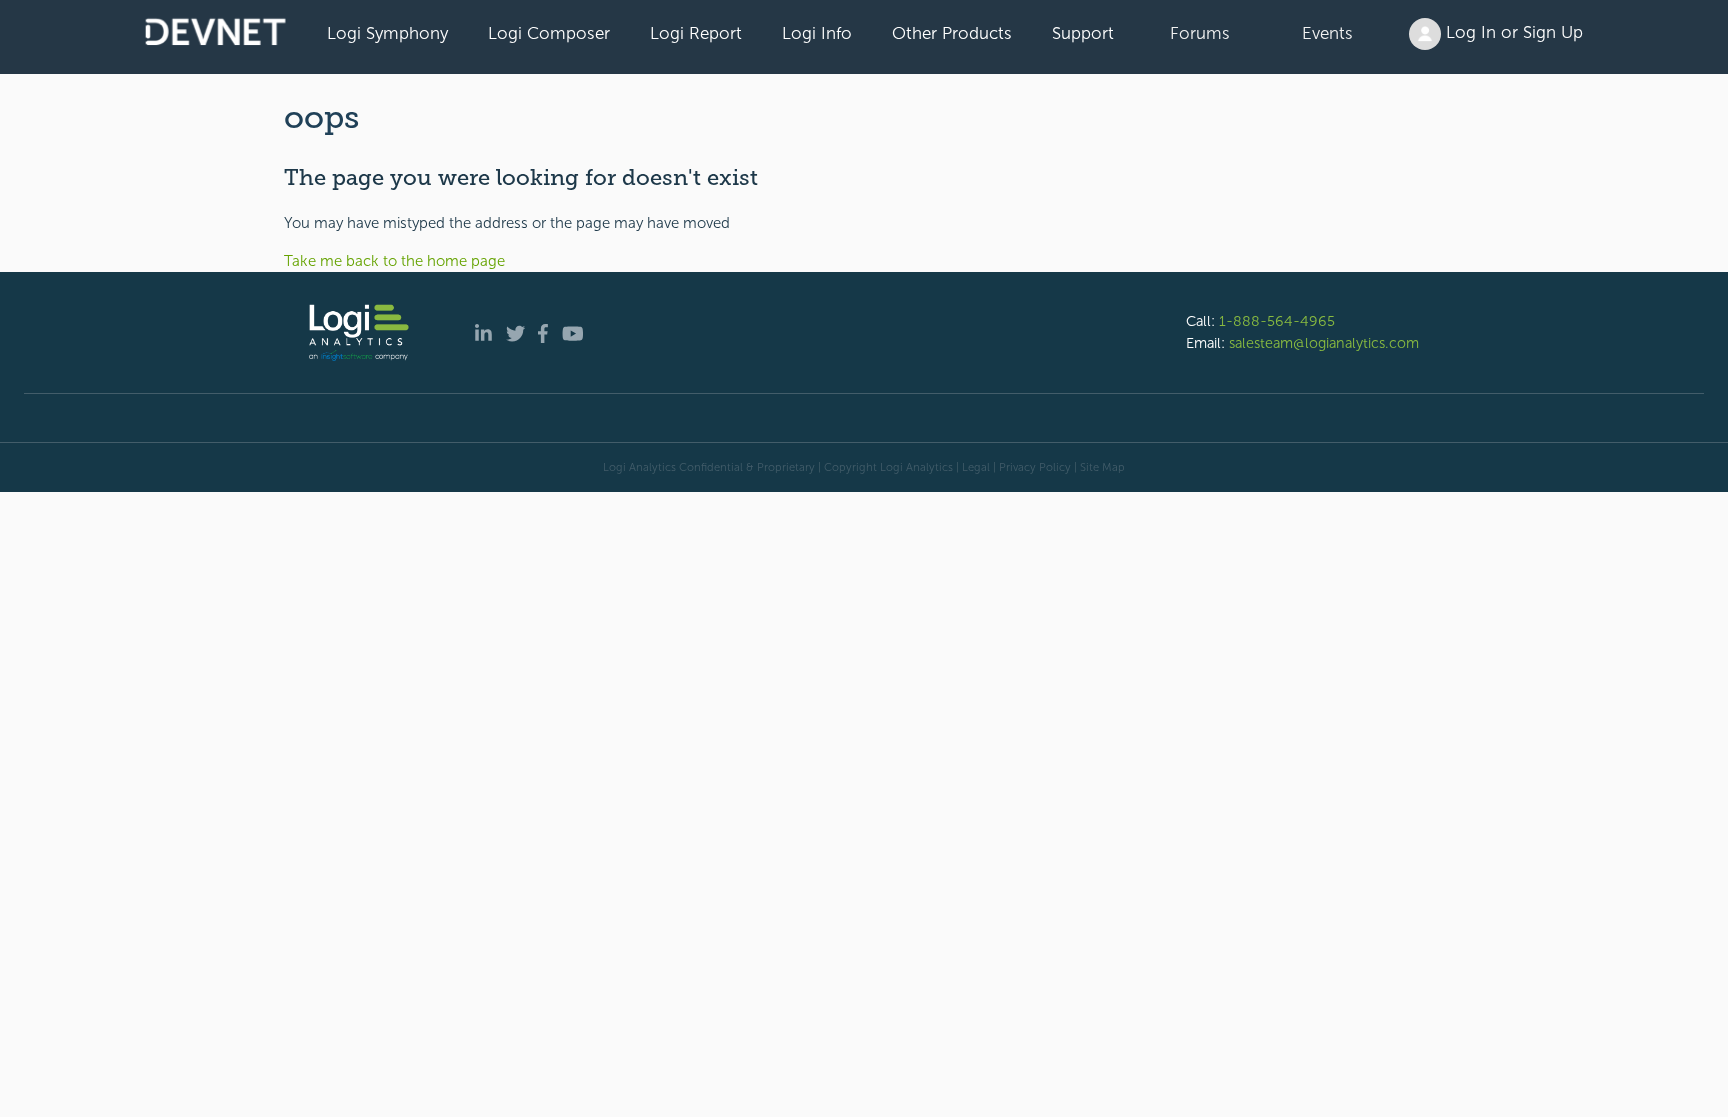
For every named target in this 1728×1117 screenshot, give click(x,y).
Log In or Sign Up (1512, 32)
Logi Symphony (387, 33)
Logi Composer (549, 33)
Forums (1200, 33)
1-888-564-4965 (1277, 321)
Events (1327, 33)
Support (1083, 33)
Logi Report (696, 33)
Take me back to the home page (394, 261)
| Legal (973, 467)
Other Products (952, 33)
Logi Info (817, 33)
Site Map (1102, 467)
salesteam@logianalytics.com (1324, 343)
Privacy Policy (1035, 467)
